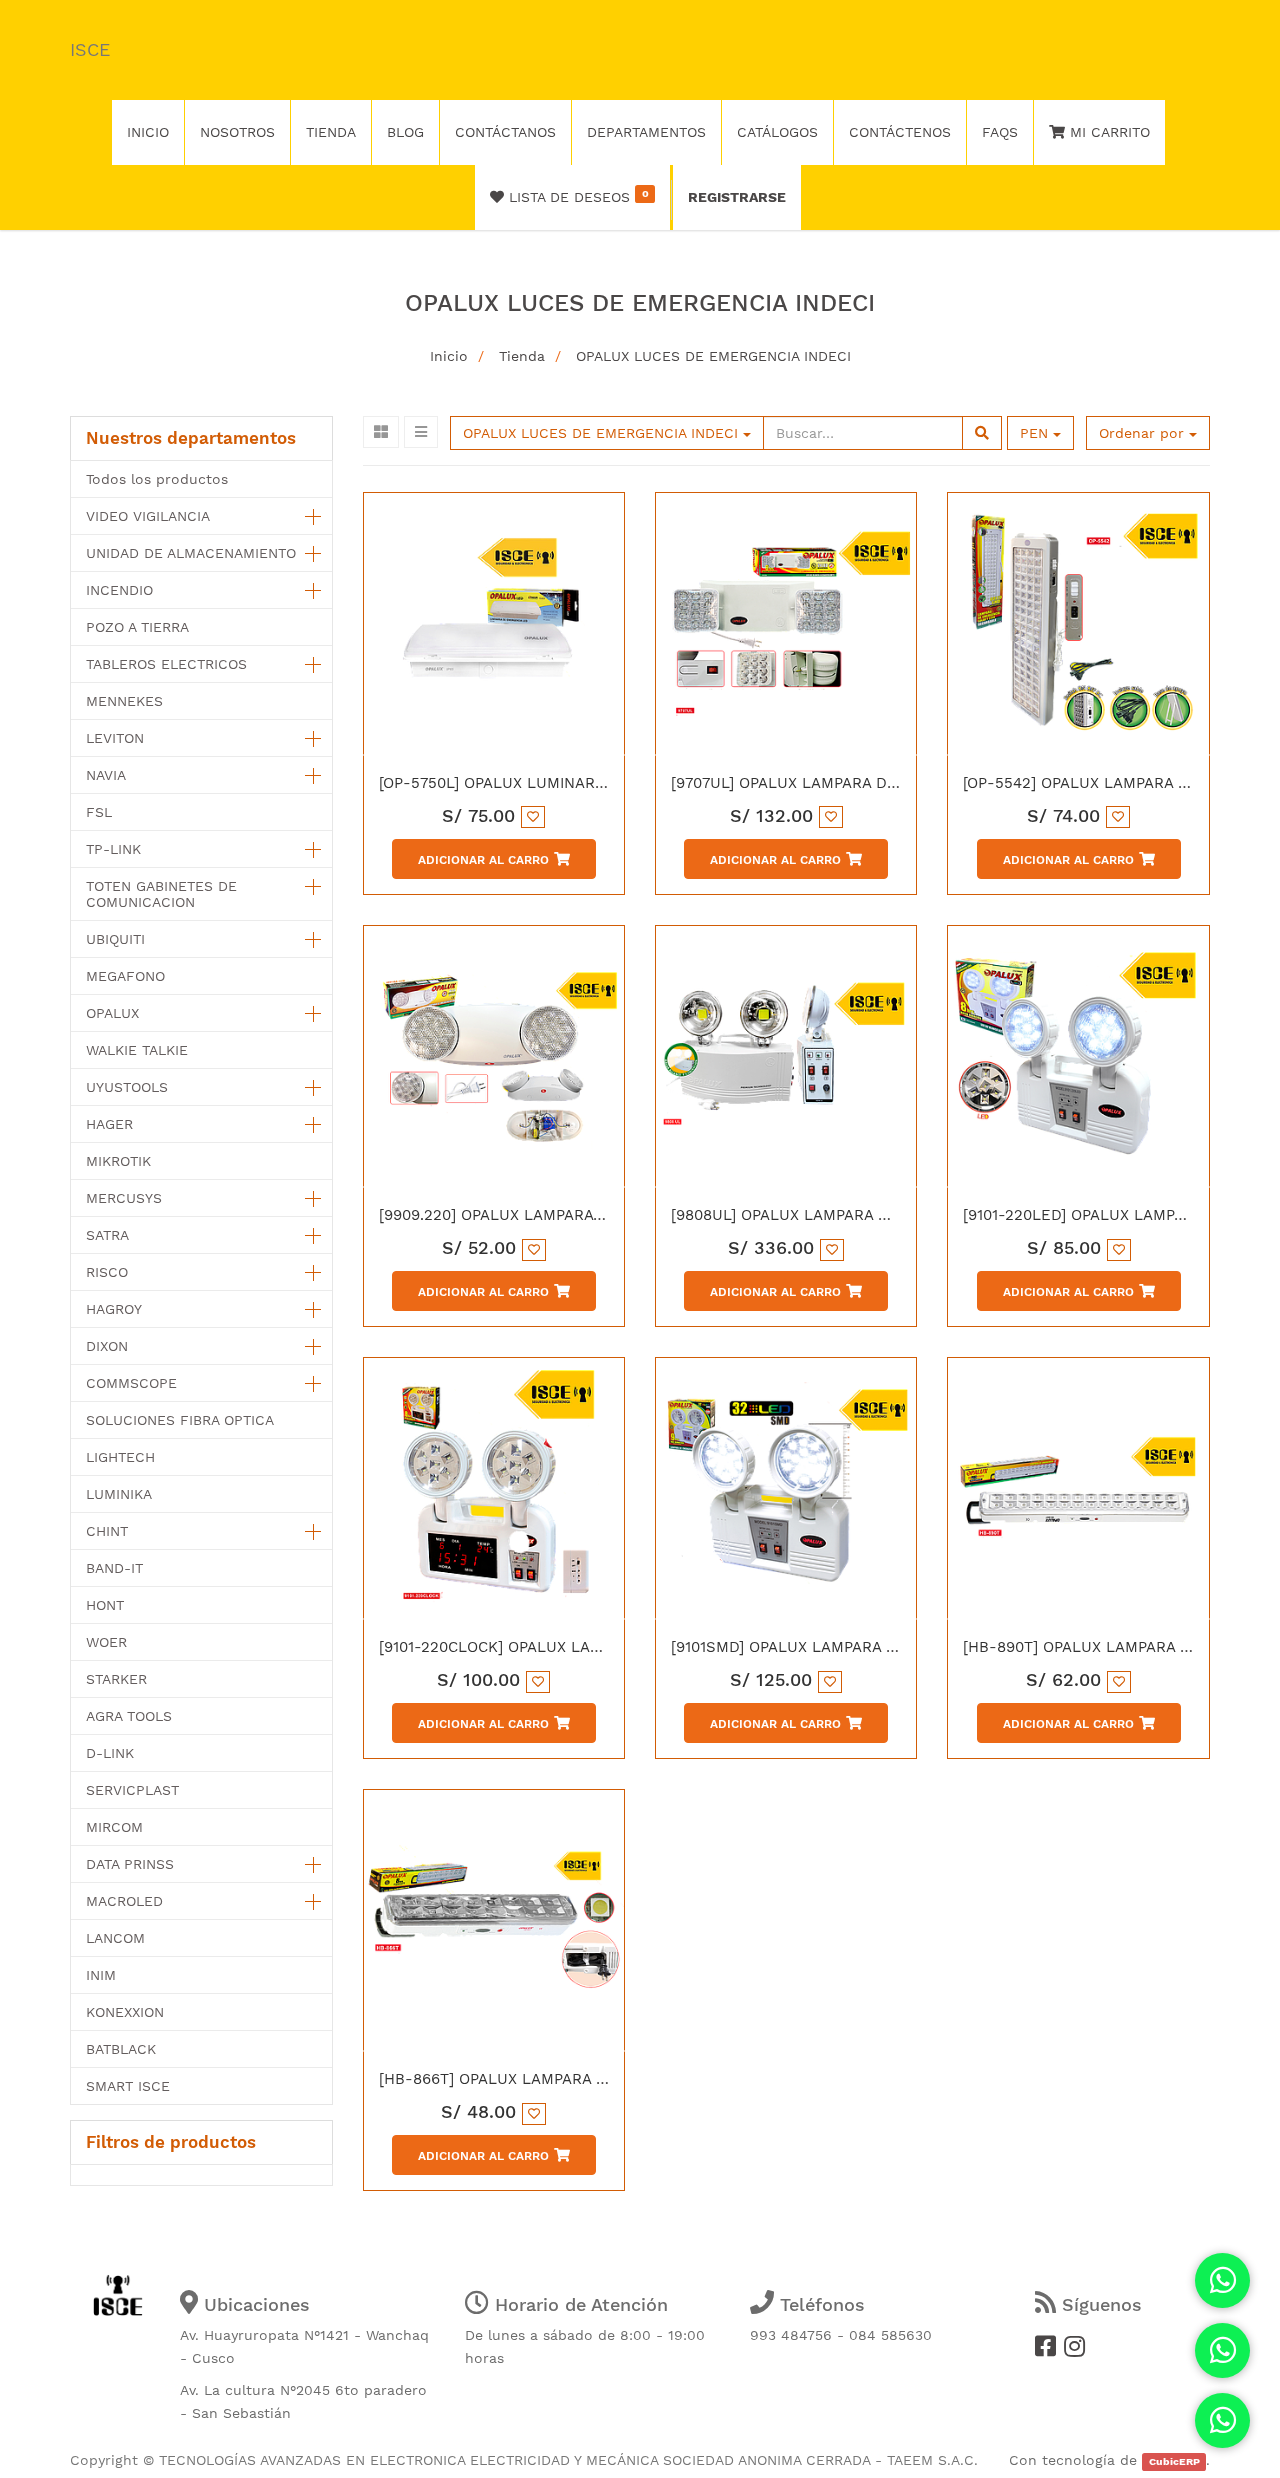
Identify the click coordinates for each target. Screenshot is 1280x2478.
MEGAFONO (125, 976)
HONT (105, 1605)
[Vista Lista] (421, 432)
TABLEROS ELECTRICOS (166, 664)
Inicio (449, 356)
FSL (99, 812)
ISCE (90, 49)
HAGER (109, 1124)
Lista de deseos (576, 196)
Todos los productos (157, 479)
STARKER (116, 1679)
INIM (101, 1975)
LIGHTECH (120, 1457)
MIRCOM (114, 1827)
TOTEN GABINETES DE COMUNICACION (161, 894)
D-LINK (110, 1753)
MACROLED (124, 1901)
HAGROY (114, 1309)
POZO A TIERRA (137, 627)
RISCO (107, 1272)
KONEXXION (125, 2012)
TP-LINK (113, 849)
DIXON (107, 1346)
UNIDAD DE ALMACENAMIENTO (191, 553)
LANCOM (115, 1938)
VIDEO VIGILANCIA (148, 516)
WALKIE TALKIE (137, 1050)
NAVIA (106, 775)
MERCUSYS (124, 1198)
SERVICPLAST (132, 1790)
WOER (106, 1642)
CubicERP (1174, 2461)
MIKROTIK (118, 1161)
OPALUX (112, 1013)
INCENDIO (119, 590)
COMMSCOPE (131, 1383)
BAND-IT (114, 1568)
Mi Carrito (1107, 132)
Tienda (522, 356)
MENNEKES (124, 701)
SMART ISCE (128, 2086)
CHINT (107, 1531)
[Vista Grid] (381, 432)
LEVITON (115, 738)
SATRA (107, 1235)
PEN (1036, 433)
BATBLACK (121, 2049)
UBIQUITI (115, 939)
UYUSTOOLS (127, 1087)
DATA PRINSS (130, 1864)
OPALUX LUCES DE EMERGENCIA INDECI (713, 356)
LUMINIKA (119, 1494)
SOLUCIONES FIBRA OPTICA (180, 1420)
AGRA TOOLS (129, 1716)
